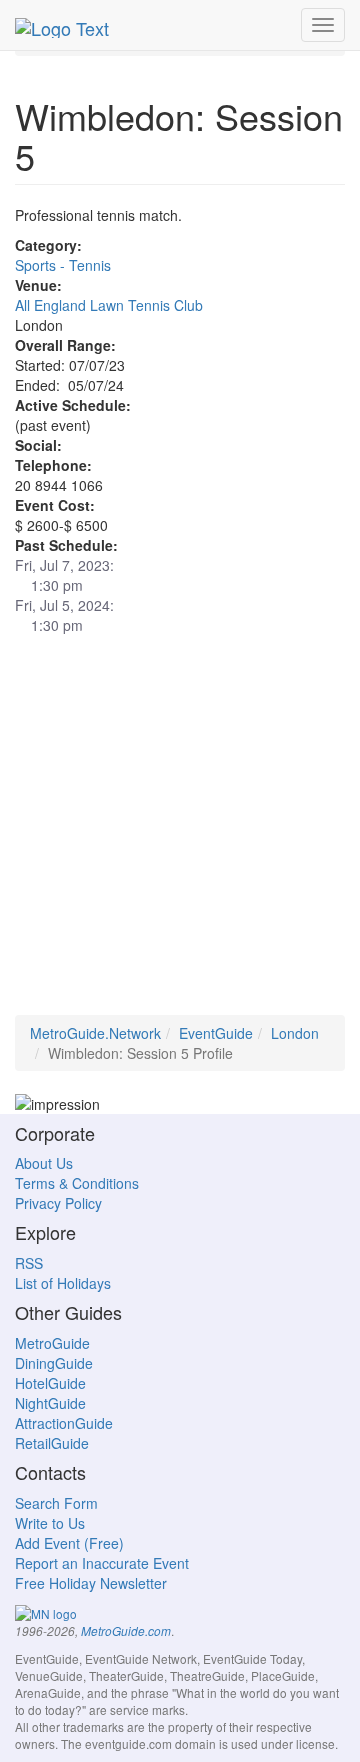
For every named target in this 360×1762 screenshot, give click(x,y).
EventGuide (216, 1033)
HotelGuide (50, 1383)
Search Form (56, 1503)
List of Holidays (63, 1283)
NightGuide (50, 1403)
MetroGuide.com (126, 1631)
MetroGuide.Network (95, 1033)
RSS (29, 1263)
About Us (44, 1163)
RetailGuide (52, 1443)
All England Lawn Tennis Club (109, 305)
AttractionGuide (64, 1423)
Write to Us (50, 1523)
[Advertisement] (180, 835)
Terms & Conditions (77, 1183)
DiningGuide (54, 1363)
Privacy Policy (58, 1203)
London (295, 1033)
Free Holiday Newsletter (91, 1583)
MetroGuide (52, 1343)
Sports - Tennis (63, 265)
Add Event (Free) (69, 1543)
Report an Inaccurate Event (102, 1563)
